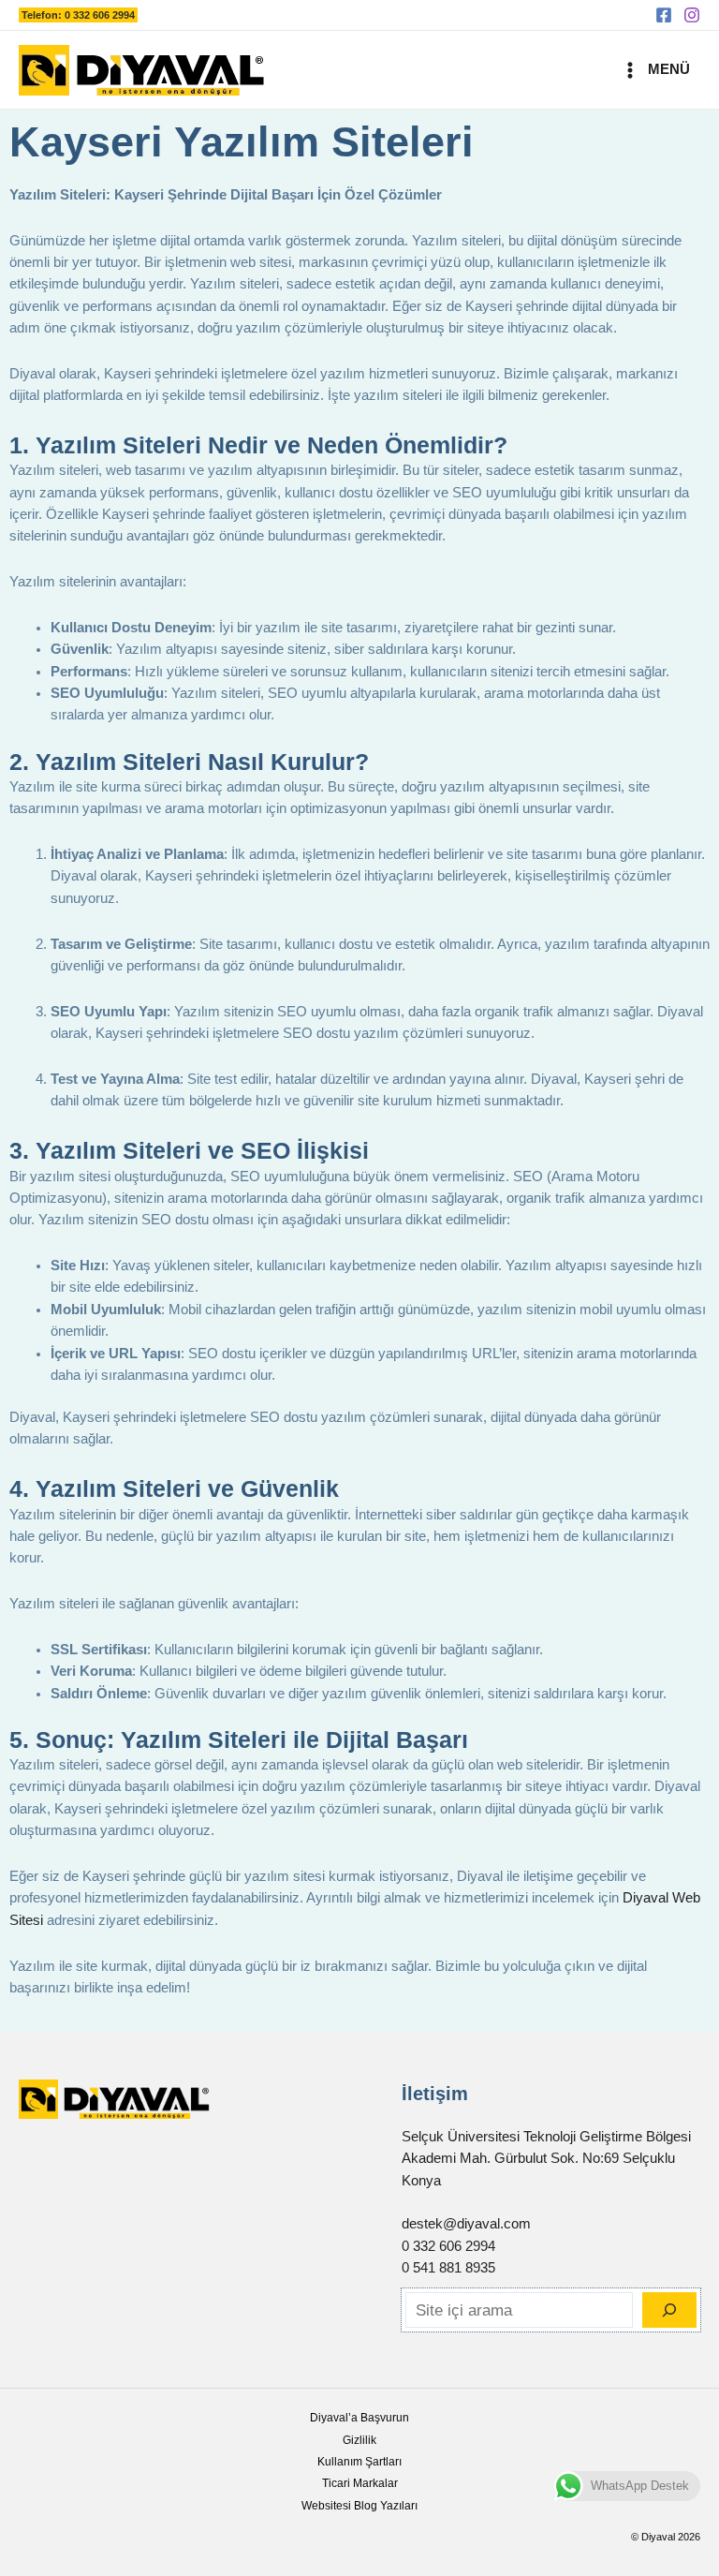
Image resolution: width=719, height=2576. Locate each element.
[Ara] (669, 2310)
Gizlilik (359, 2440)
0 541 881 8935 (448, 2268)
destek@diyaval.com (466, 2224)
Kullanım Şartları (359, 2462)
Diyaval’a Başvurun (359, 2418)
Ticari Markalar (360, 2483)
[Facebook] (664, 15)
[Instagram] (692, 15)
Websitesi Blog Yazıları (359, 2506)
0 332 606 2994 (448, 2246)
